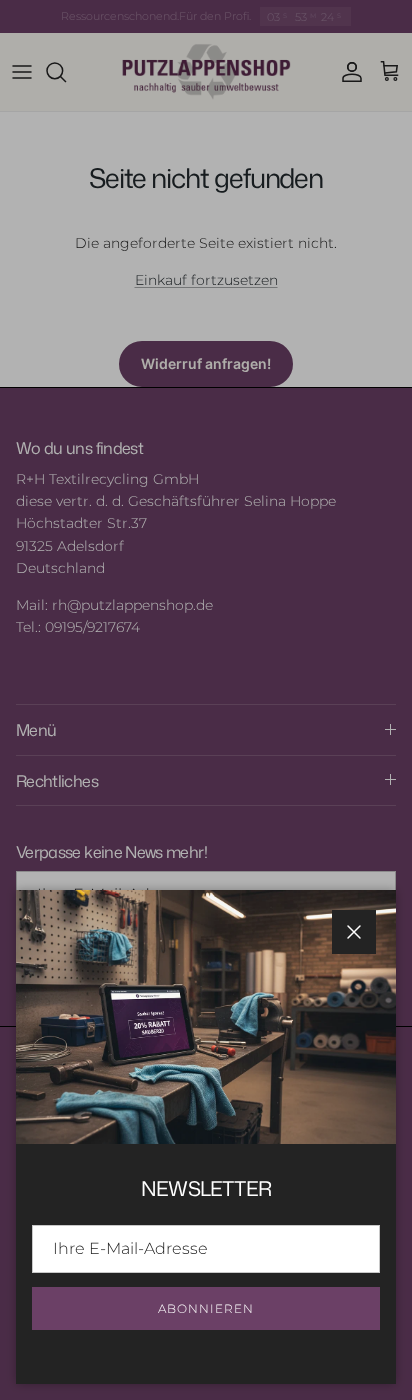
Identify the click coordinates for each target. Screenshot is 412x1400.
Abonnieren (206, 1308)
